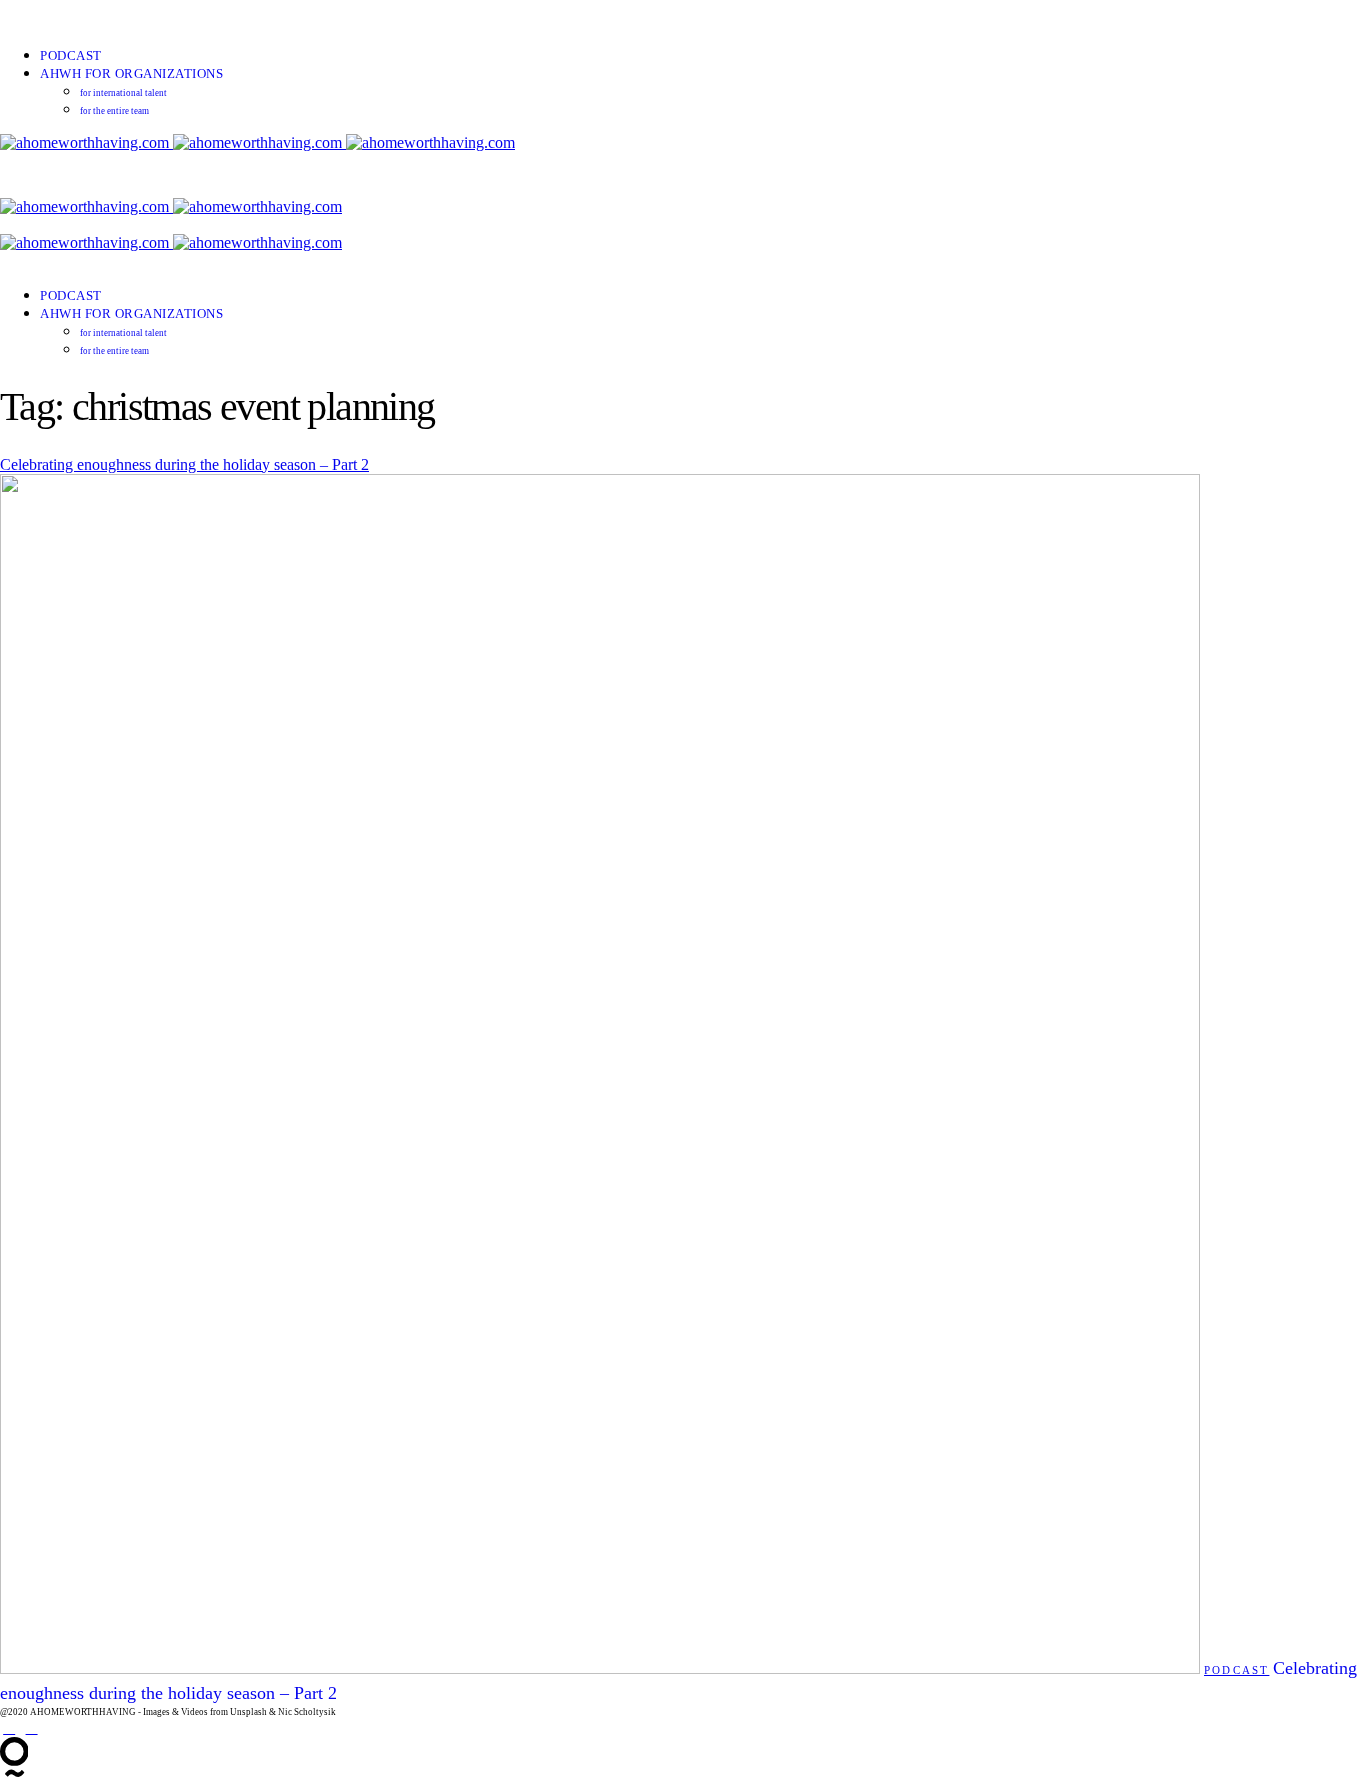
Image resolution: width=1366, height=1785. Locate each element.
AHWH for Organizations (131, 73)
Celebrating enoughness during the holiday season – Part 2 (184, 464)
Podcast (71, 55)
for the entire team (114, 111)
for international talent (123, 93)
